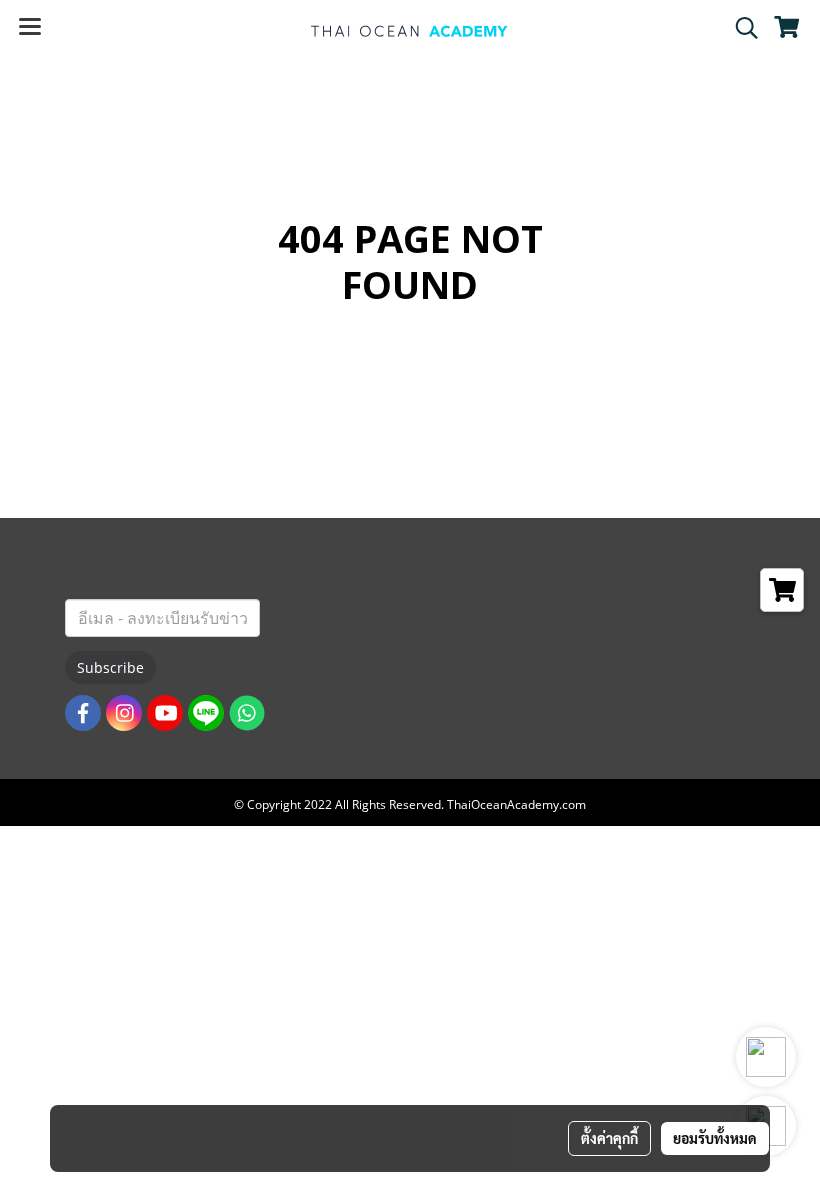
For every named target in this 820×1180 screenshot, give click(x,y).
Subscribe (110, 667)
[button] (740, 28)
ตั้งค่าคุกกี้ (609, 1138)
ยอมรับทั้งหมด (715, 1138)
